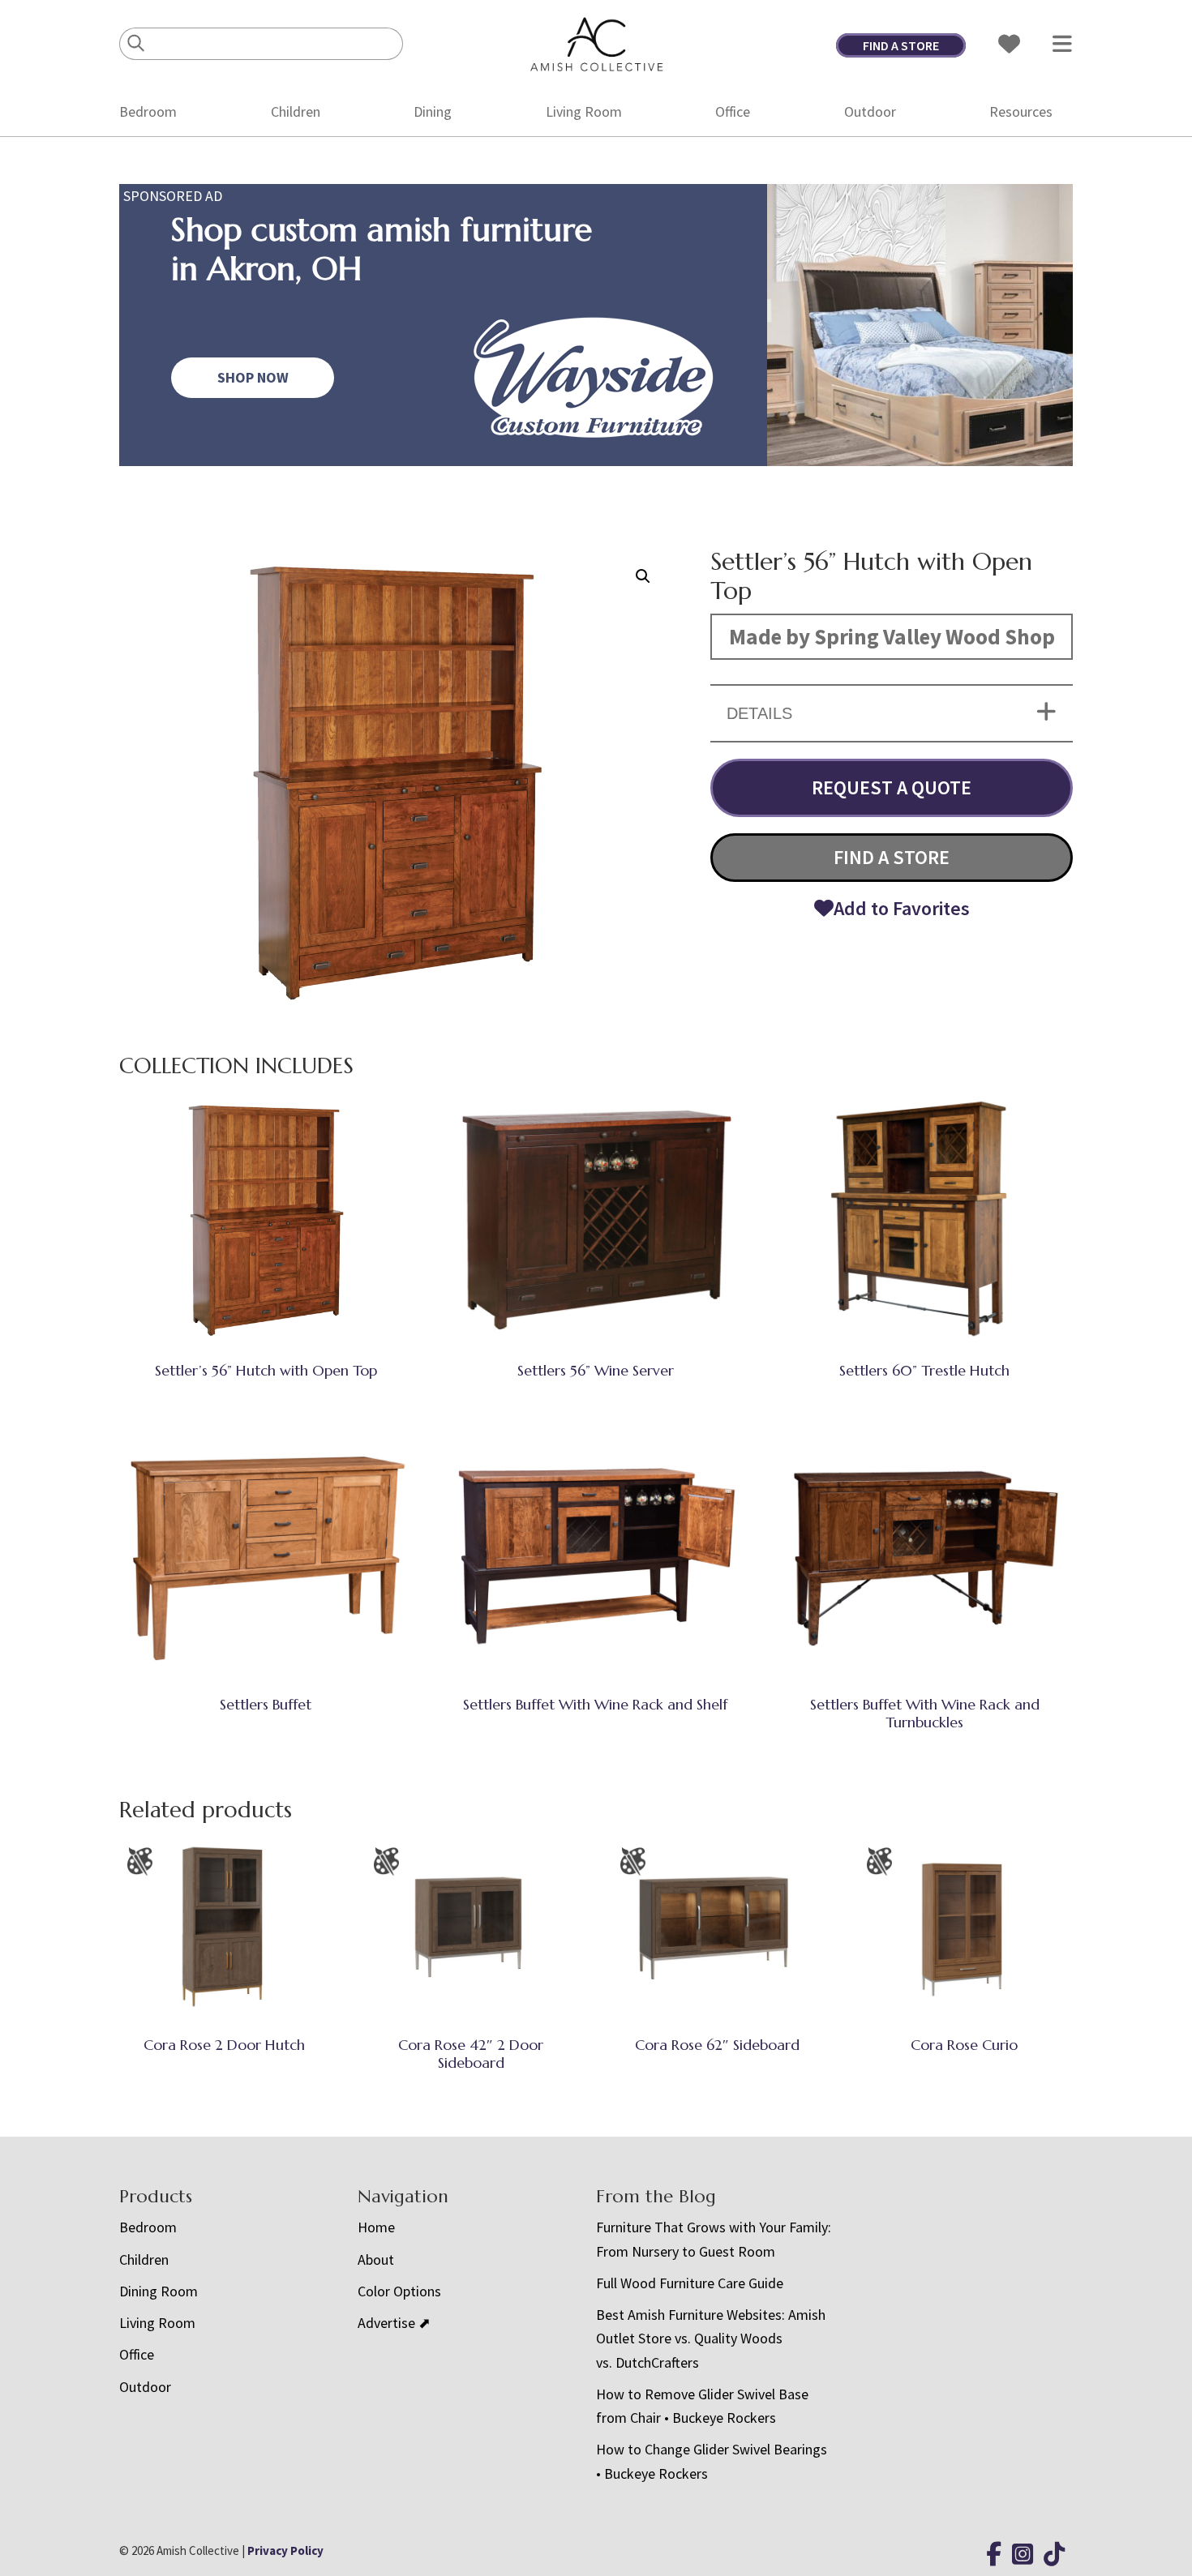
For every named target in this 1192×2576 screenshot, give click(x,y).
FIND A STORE (901, 45)
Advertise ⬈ (394, 2323)
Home (376, 2227)
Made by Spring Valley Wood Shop (892, 636)
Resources (1021, 111)
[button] (643, 576)
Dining (433, 111)
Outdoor (870, 111)
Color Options (399, 2291)
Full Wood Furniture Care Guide (690, 2283)
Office (733, 111)
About (376, 2259)
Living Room (584, 111)
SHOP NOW (253, 377)
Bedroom (148, 111)
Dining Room (159, 2291)
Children (296, 111)
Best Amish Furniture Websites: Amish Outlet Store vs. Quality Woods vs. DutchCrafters (711, 2339)
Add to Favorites (902, 908)
